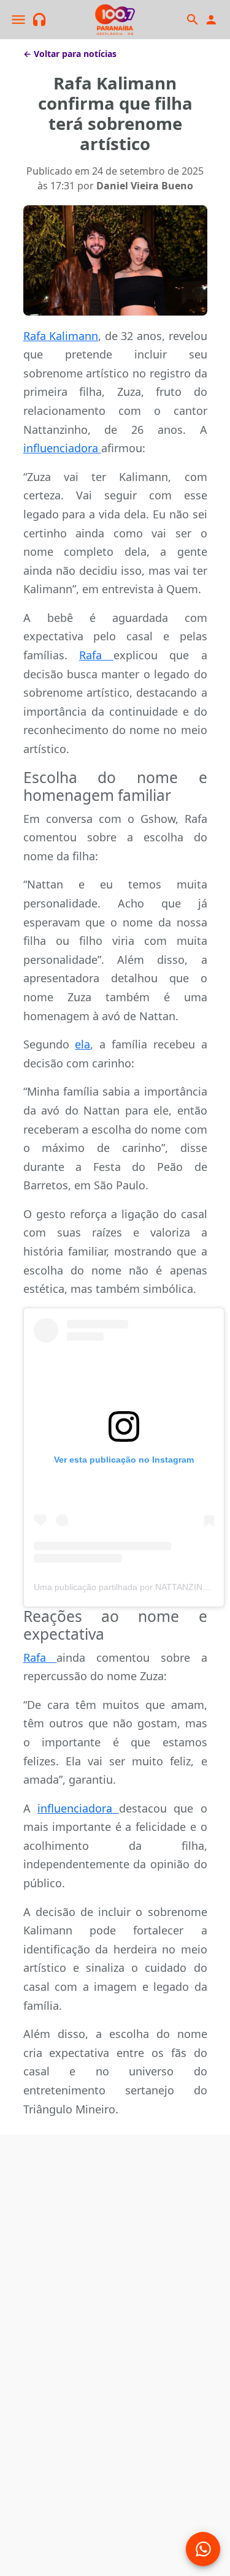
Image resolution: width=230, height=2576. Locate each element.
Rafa (96, 655)
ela (82, 1044)
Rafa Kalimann (61, 336)
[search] (192, 20)
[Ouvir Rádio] (39, 20)
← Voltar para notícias (70, 54)
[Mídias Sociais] (203, 2549)
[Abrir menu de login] (211, 20)
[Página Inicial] (115, 20)
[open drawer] (18, 20)
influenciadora (62, 448)
